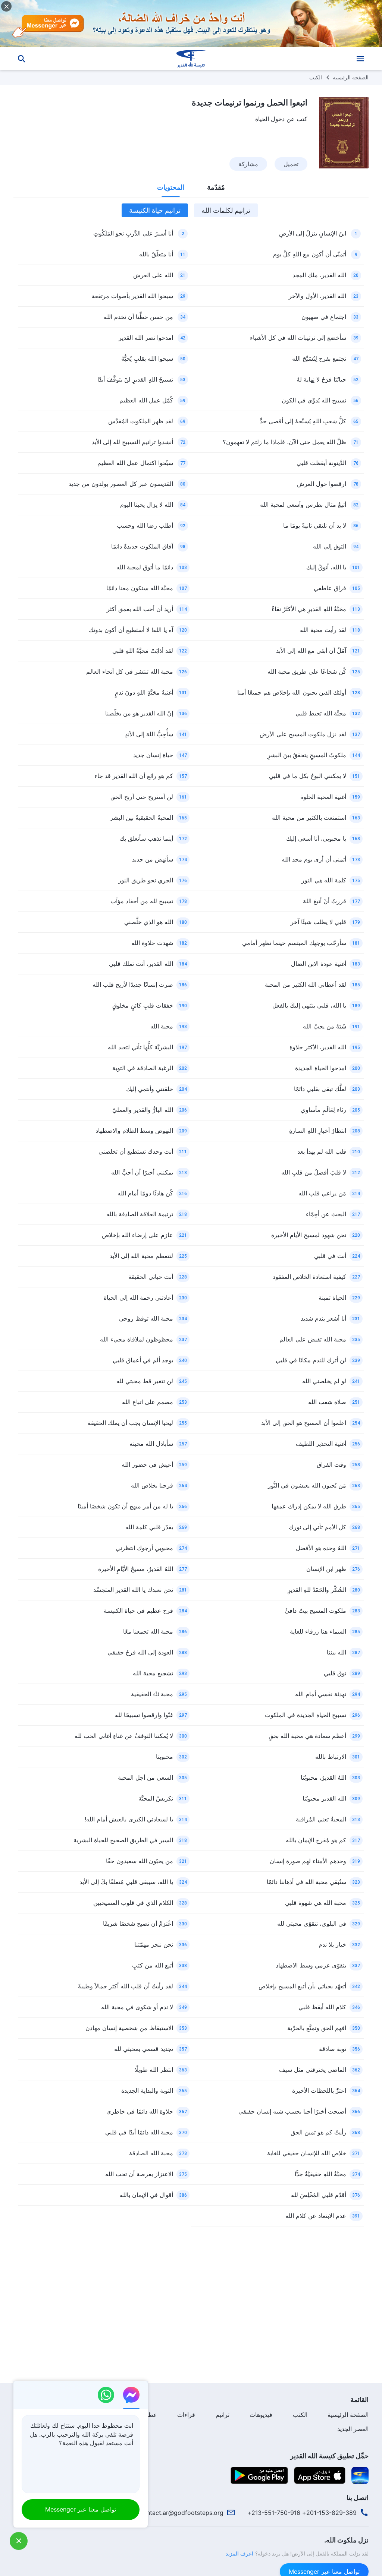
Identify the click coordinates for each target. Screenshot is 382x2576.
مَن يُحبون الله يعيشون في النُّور (307, 1485)
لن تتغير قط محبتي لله (145, 1381)
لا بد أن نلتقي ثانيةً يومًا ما (315, 525)
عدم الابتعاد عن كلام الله (316, 2216)
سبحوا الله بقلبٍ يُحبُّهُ (147, 358)
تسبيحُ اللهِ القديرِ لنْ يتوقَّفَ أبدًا (135, 379)
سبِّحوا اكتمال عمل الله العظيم (135, 463)
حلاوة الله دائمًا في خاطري (140, 2111)
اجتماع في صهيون (324, 317)
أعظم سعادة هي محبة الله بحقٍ (307, 1736)
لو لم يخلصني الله (324, 1381)
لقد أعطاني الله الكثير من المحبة (306, 984)
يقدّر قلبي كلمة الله (149, 1527)
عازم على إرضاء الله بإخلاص (137, 1235)
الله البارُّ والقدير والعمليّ (143, 1110)
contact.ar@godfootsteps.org (181, 2513)
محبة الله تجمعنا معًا (148, 1631)
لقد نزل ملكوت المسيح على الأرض (303, 734)
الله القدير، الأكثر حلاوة (318, 1047)
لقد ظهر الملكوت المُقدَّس (141, 421)
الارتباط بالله (331, 1757)
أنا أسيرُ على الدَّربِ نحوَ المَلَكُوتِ (133, 233)
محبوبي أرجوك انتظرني (144, 1548)
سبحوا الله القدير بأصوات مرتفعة (132, 296)
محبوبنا (165, 1757)
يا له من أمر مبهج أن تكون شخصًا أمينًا (125, 1506)
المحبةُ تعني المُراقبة (321, 1819)
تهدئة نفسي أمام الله (321, 1694)
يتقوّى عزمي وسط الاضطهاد (311, 1965)
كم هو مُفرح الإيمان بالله (316, 1840)
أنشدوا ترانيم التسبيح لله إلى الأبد (132, 442)
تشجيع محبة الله (153, 1673)
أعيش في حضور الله (147, 1464)
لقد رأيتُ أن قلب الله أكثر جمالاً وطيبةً (126, 1986)
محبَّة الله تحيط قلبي (321, 713)
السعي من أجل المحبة (145, 1777)
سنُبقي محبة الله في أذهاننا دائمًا (306, 1882)
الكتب (316, 77)
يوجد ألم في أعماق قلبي (143, 1360)
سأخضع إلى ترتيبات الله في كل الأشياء (298, 338)
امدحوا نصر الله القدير (146, 338)
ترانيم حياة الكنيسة (155, 210)
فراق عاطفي (330, 588)
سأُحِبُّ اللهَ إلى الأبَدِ (149, 734)
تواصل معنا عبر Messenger (81, 2509)
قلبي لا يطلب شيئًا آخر (318, 922)
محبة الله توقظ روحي (146, 1318)
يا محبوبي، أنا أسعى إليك (316, 838)
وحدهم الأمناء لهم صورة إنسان (308, 1861)
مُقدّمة (216, 187)
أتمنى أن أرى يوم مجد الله (314, 859)
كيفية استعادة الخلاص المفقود (309, 1277)
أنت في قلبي (330, 1256)
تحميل (291, 164)
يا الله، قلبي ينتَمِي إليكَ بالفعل (309, 1005)
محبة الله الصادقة (151, 2153)
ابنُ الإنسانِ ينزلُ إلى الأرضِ (313, 233)
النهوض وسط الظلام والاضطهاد (134, 1131)
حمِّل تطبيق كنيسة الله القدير (329, 2456)
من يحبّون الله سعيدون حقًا (140, 1861)
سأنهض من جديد (153, 859)
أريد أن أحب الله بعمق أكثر (140, 609)
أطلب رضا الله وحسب (145, 525)
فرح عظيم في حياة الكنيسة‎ (138, 1611)
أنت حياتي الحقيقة (151, 1277)
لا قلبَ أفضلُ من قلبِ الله (314, 1172)
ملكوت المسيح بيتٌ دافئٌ (315, 1611)
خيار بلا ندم (332, 1944)
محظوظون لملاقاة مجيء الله (137, 1339)
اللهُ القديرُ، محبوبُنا (323, 1777)
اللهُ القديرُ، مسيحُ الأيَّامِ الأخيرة (136, 1569)
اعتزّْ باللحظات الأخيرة (319, 2090)
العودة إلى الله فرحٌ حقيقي (140, 1652)
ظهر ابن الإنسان (326, 1569)
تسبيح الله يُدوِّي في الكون (314, 400)
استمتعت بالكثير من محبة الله (309, 818)
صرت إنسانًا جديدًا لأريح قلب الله (133, 984)
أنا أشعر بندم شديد (323, 1318)
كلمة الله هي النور (324, 880)
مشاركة (248, 164)
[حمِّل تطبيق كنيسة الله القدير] (360, 2475)
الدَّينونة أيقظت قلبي (321, 463)
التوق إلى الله (330, 546)
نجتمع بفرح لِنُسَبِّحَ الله (319, 358)
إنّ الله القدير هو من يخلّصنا (139, 713)
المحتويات (171, 187)
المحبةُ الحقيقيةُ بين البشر (142, 818)
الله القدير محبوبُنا (324, 1798)
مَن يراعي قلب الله (322, 1193)
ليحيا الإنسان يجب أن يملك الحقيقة (130, 1423)
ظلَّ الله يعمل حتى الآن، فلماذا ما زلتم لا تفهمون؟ (284, 442)
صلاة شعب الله (327, 1402)
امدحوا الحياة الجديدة (321, 1068)
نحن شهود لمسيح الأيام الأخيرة (309, 1235)
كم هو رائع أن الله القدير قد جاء (134, 776)
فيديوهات (261, 2415)
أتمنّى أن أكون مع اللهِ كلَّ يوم (310, 254)
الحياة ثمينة (332, 1298)
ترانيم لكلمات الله (226, 210)
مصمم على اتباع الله (148, 1402)
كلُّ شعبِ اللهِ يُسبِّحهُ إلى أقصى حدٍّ (303, 421)
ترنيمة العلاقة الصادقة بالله (140, 1214)
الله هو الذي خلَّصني (149, 922)
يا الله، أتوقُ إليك (326, 567)
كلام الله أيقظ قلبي (322, 2007)
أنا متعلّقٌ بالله (156, 254)
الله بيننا (336, 1652)
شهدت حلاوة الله (152, 943)
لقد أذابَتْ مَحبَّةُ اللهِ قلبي (143, 651)
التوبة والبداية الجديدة (147, 2090)
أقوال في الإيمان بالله (146, 2195)
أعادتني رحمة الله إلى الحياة (138, 1298)
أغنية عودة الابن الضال (319, 964)
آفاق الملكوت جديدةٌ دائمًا (142, 546)
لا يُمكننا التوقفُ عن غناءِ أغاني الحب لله (124, 1736)
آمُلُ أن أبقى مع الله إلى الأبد (311, 651)
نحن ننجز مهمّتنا (154, 1944)
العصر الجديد (353, 2429)
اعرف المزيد (239, 2553)
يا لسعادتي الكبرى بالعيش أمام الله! (129, 1819)
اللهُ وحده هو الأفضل (321, 1548)
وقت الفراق (331, 1464)
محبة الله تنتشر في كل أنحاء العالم (130, 671)
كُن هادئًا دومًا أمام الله (145, 1193)
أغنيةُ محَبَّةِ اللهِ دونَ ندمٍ (144, 692)
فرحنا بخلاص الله (152, 1485)
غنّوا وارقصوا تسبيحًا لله (144, 1715)
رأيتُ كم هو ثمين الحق (318, 2132)
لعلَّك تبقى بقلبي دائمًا (320, 1089)
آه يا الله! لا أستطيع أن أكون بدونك (131, 630)
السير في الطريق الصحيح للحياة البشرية (123, 1840)
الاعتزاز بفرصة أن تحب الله (139, 2174)
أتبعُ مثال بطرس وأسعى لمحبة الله (303, 505)
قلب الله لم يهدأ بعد (322, 1151)
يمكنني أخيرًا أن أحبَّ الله (142, 1172)
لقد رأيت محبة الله (323, 630)
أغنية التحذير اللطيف (321, 1444)
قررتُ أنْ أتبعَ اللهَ (325, 901)
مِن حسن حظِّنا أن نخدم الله (138, 317)
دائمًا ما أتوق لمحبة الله (145, 567)
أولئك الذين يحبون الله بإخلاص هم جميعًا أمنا (292, 692)
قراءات (186, 2415)
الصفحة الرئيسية (351, 77)
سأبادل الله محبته (151, 1444)
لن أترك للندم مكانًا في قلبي (311, 1360)
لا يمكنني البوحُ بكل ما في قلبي (308, 776)
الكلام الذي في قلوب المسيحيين (133, 1903)
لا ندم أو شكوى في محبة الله (137, 2007)
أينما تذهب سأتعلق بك (146, 838)
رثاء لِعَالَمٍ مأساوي (323, 1110)
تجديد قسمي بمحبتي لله (144, 2049)
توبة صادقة (333, 2049)
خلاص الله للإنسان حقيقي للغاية (307, 2153)
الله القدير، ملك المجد (319, 275)
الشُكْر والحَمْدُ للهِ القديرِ (317, 1590)
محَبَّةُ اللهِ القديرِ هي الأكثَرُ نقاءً (309, 609)
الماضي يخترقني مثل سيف (313, 2070)
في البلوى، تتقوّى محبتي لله (312, 1924)
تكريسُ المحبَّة (156, 1798)
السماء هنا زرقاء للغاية (318, 1631)
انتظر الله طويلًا (154, 2070)
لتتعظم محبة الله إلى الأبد (141, 1256)
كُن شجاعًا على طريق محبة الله (307, 671)
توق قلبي (335, 1673)
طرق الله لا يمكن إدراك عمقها (309, 1506)
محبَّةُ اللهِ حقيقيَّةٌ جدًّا (320, 2174)
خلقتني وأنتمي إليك (150, 1089)
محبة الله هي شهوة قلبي (316, 1903)
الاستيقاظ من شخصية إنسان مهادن (129, 2028)
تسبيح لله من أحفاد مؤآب (142, 901)
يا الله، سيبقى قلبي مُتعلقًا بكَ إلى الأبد (126, 1882)
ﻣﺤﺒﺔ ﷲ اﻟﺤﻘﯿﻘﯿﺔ (152, 1694)
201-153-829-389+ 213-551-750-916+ (302, 2513)
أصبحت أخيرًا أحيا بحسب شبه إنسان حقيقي (292, 2111)
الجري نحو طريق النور (146, 880)
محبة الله (162, 1026)
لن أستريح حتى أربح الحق (142, 797)
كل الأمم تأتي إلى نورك (317, 1527)
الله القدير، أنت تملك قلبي (141, 964)
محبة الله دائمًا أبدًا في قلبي (139, 2132)
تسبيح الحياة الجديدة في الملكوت (306, 1715)
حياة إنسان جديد (153, 755)
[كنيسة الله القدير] (191, 59)
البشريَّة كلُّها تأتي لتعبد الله (140, 1047)
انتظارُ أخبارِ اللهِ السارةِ (318, 1131)
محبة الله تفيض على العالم (313, 1339)
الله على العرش (153, 275)
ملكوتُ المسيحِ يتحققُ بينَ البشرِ (307, 755)
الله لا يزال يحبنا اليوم (147, 505)
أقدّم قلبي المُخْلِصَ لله (319, 2195)
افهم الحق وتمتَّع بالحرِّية (317, 2028)
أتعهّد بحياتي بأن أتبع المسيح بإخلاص (302, 1986)
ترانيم (223, 2415)
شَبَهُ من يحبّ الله (325, 1026)
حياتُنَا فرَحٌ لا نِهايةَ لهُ (321, 379)
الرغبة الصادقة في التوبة (143, 1068)
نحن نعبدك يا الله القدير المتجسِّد (133, 1590)
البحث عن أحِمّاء (326, 1214)
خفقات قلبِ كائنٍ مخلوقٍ (143, 1005)
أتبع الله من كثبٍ (153, 1965)
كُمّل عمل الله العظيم (146, 400)
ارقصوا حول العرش (322, 484)
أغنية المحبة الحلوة (323, 797)
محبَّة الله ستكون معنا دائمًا (140, 588)
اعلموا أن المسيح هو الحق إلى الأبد (304, 1423)
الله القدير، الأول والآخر (317, 296)
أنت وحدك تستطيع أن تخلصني (136, 1151)
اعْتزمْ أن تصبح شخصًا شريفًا (138, 1924)
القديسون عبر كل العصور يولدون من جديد (121, 484)
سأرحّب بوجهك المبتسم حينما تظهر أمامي (294, 943)
